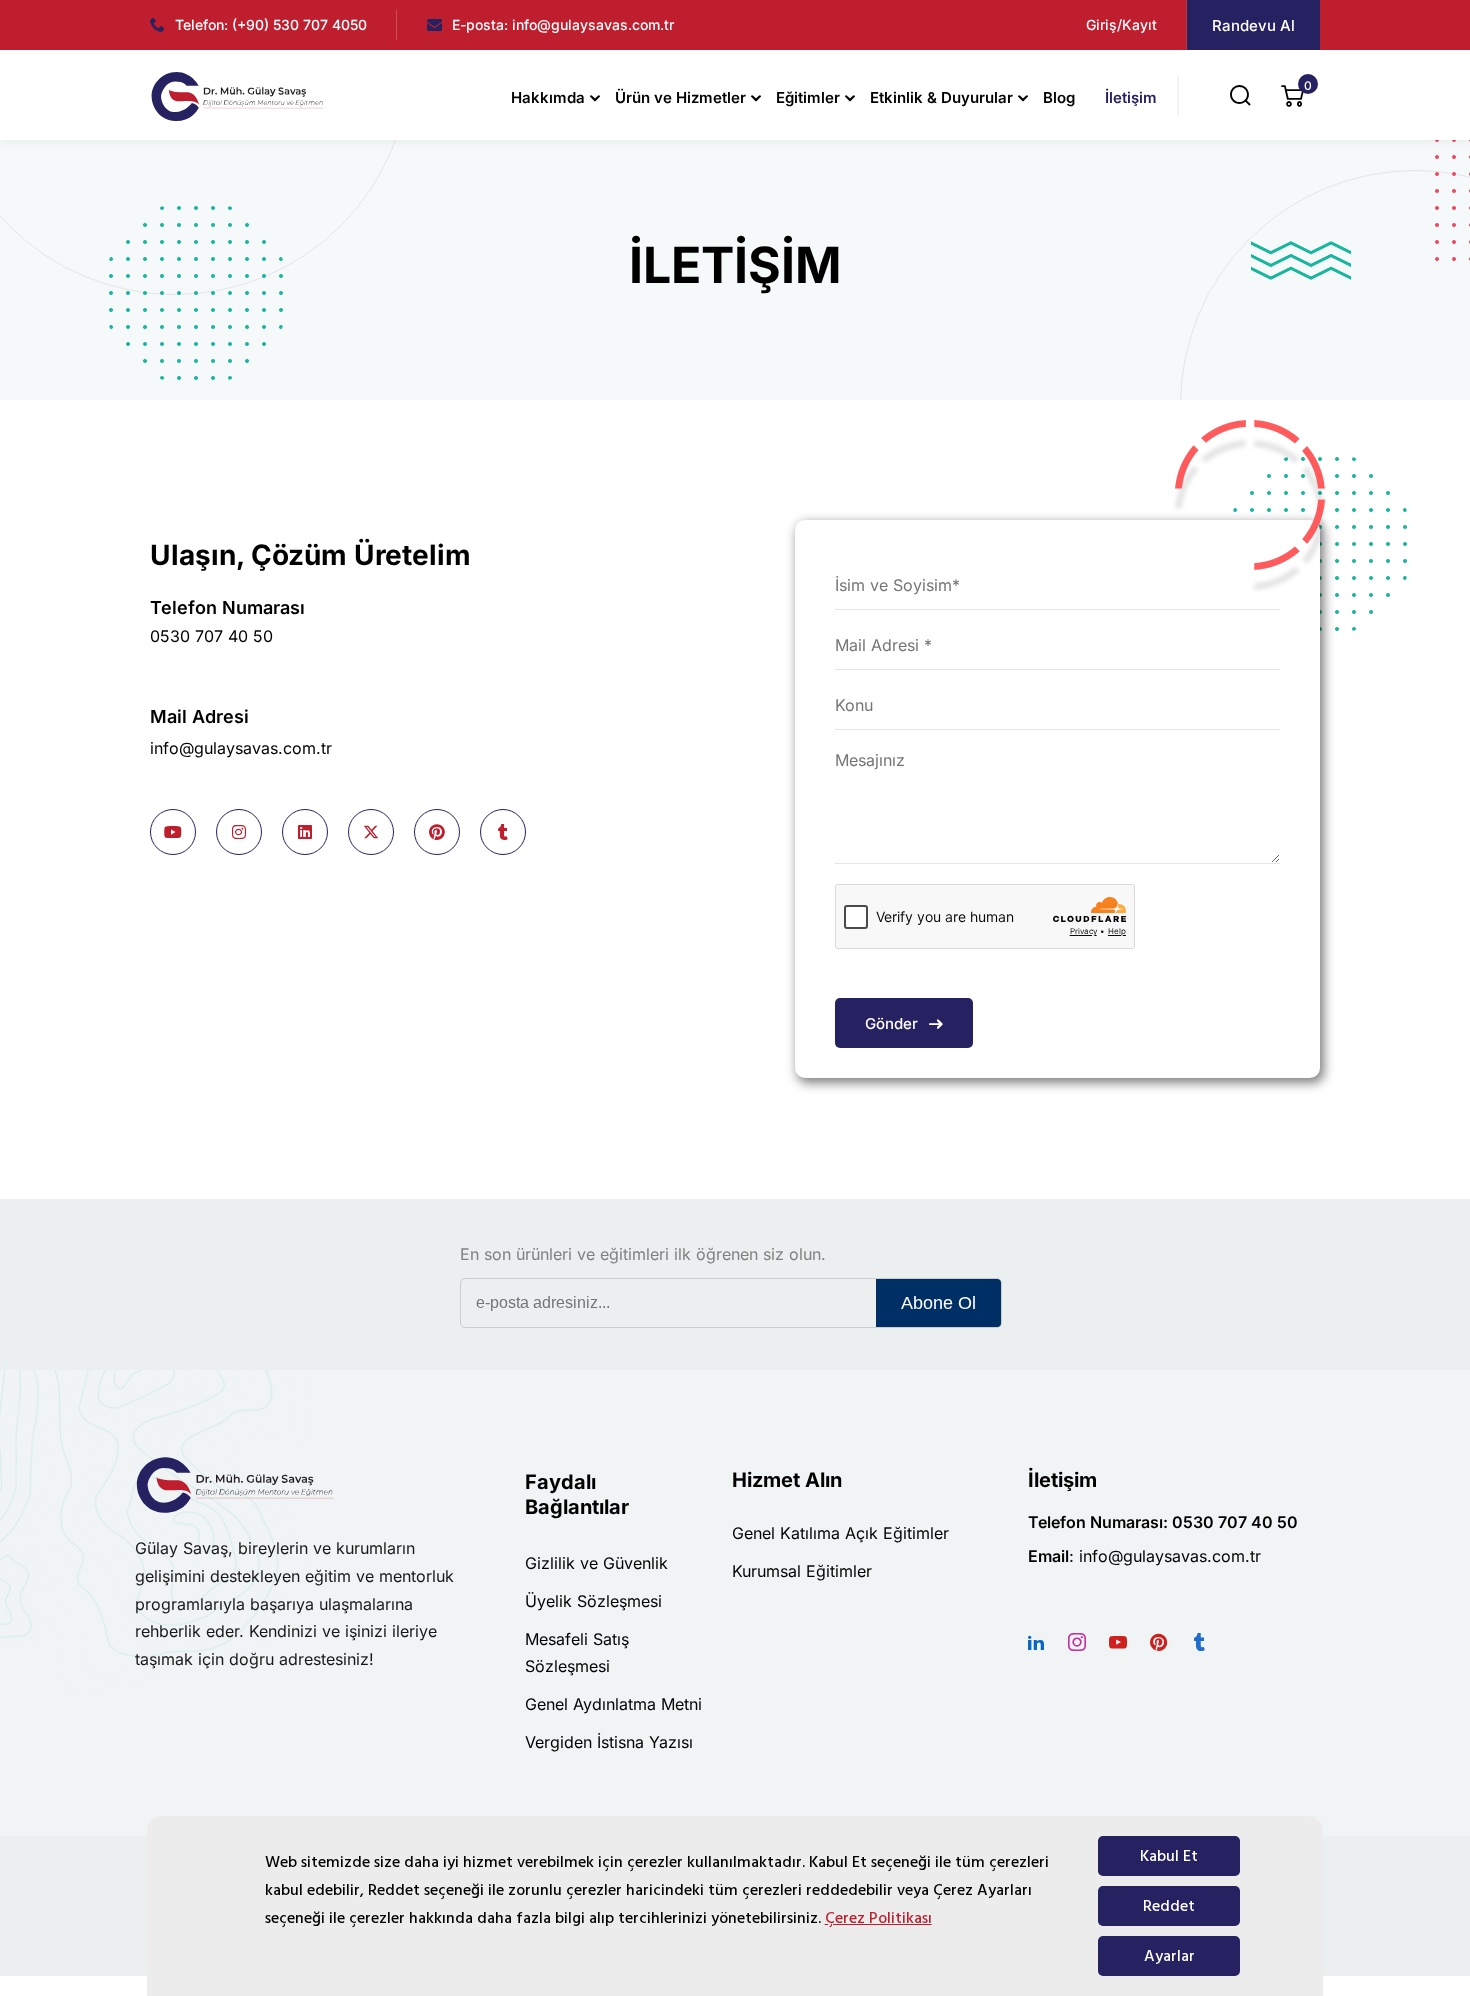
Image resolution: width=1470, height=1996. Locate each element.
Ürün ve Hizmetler (680, 97)
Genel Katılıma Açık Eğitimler (840, 1533)
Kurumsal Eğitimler (802, 1571)
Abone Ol (938, 1303)
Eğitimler (808, 97)
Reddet (1169, 1906)
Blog (1059, 97)
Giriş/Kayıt (1121, 24)
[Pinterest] (1159, 1642)
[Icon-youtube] (1118, 1642)
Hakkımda (548, 97)
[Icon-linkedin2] (1036, 1642)
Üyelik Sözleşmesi (593, 1601)
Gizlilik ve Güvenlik (596, 1563)
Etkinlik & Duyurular (941, 97)
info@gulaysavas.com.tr (241, 748)
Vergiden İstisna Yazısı (609, 1742)
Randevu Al (1253, 25)
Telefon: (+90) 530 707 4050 (271, 24)
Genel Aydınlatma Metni (613, 1704)
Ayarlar (1169, 1956)
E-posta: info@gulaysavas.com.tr (563, 24)
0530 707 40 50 (211, 636)
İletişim (1131, 97)
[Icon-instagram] (1077, 1642)
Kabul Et (1169, 1856)
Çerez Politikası (878, 1918)
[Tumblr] (1200, 1642)
